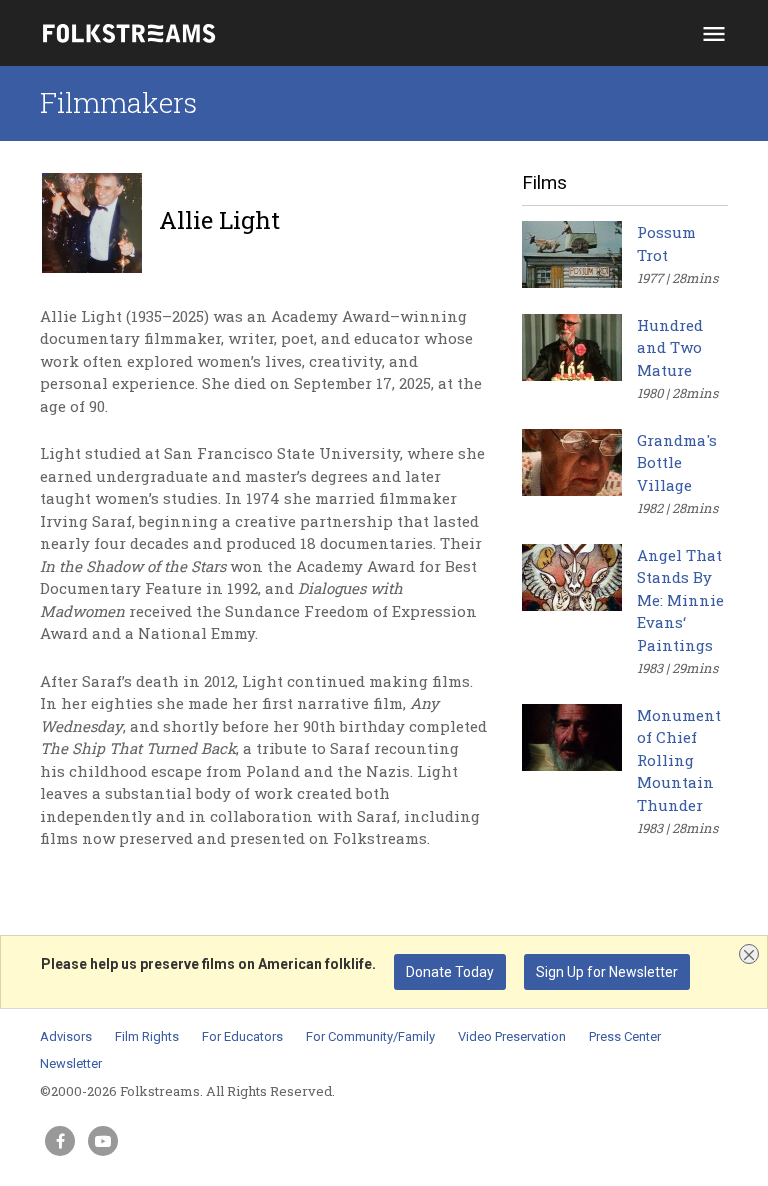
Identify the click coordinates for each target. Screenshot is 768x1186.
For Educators (242, 1036)
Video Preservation (512, 1036)
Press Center (625, 1036)
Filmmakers (118, 102)
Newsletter (71, 1063)
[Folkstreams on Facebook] (60, 1141)
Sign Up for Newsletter (607, 972)
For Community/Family (370, 1036)
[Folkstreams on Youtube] (103, 1141)
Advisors (66, 1036)
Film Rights (147, 1036)
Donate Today (450, 972)
